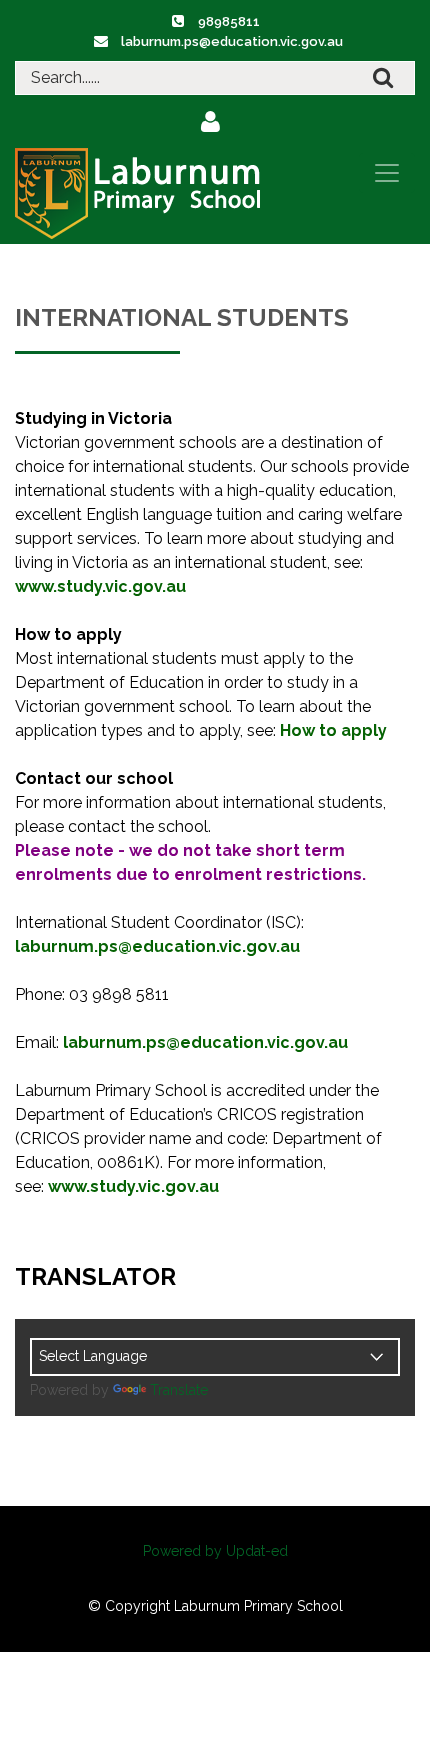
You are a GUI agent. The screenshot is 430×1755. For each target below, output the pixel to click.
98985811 (229, 21)
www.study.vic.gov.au (100, 586)
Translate (179, 1390)
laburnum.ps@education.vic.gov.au (232, 41)
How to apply (333, 730)
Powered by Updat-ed (215, 1551)
